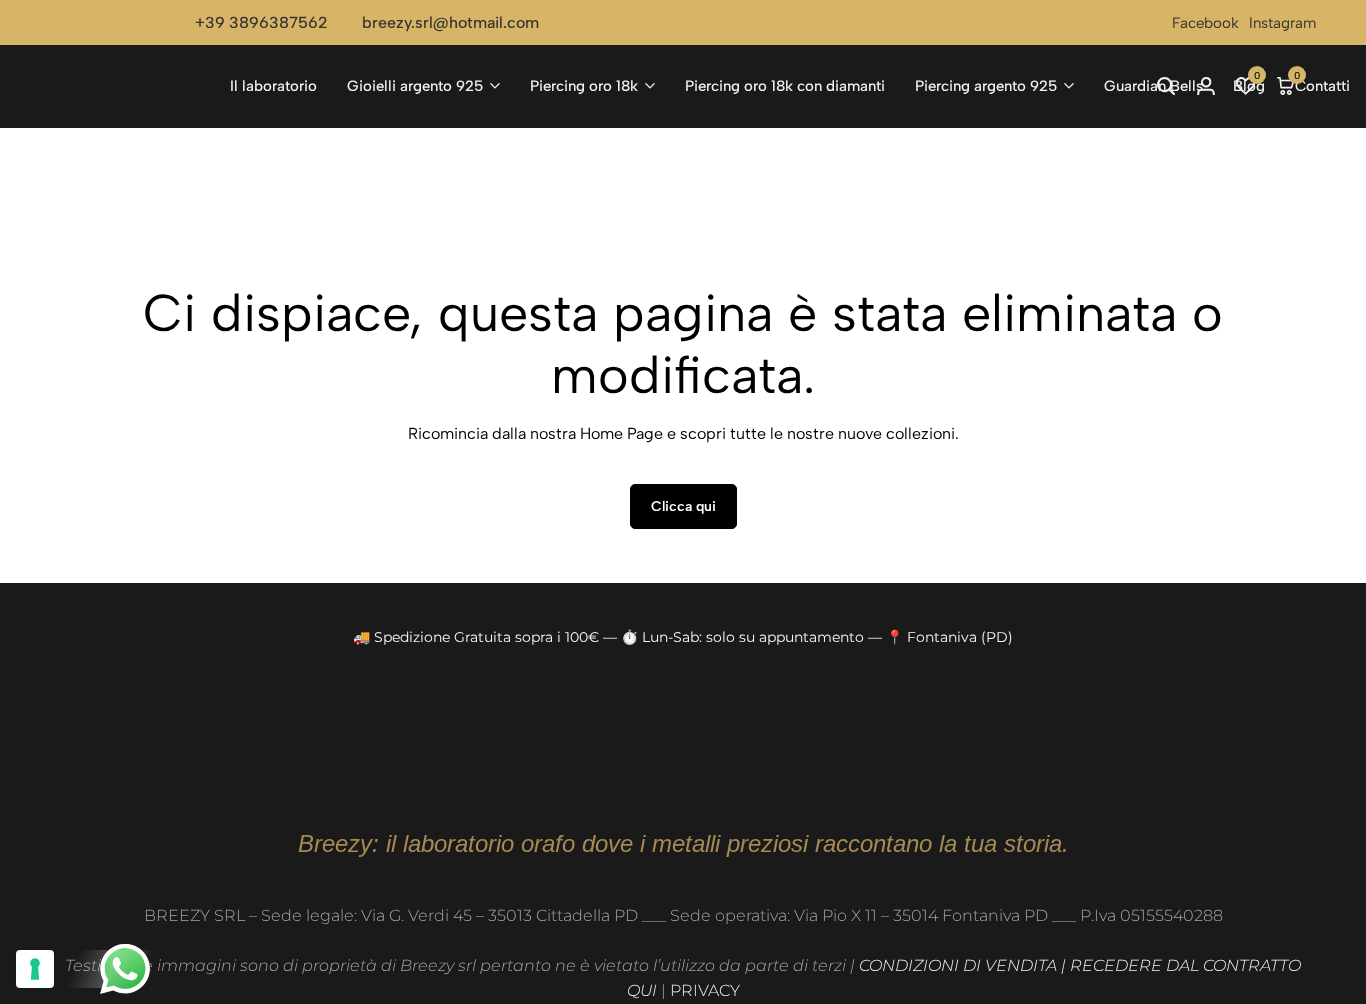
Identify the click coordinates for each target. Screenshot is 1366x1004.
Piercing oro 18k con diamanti (785, 86)
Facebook (1205, 23)
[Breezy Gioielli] (125, 86)
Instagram (1282, 23)
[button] (1246, 86)
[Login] (1206, 86)
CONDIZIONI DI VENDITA (958, 965)
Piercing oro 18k (584, 86)
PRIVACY (705, 990)
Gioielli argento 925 (415, 86)
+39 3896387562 (261, 22)
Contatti (1322, 86)
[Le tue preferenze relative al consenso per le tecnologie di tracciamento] (35, 969)
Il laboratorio (273, 86)
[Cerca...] (1166, 86)
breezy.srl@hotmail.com (450, 22)
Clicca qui (683, 506)
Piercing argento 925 (986, 86)
